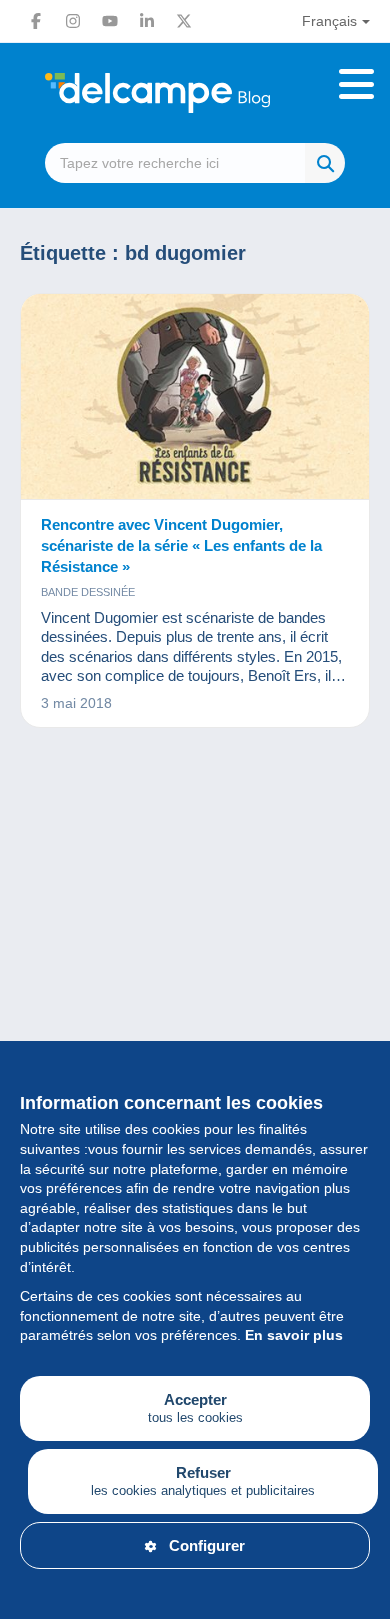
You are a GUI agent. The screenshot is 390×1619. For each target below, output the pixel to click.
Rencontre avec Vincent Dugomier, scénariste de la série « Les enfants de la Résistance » (181, 545)
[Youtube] (110, 21)
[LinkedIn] (147, 21)
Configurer (207, 1545)
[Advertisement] (195, 983)
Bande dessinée (88, 592)
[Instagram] (73, 21)
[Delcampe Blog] (195, 93)
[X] (184, 21)
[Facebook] (36, 21)
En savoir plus (294, 1335)
